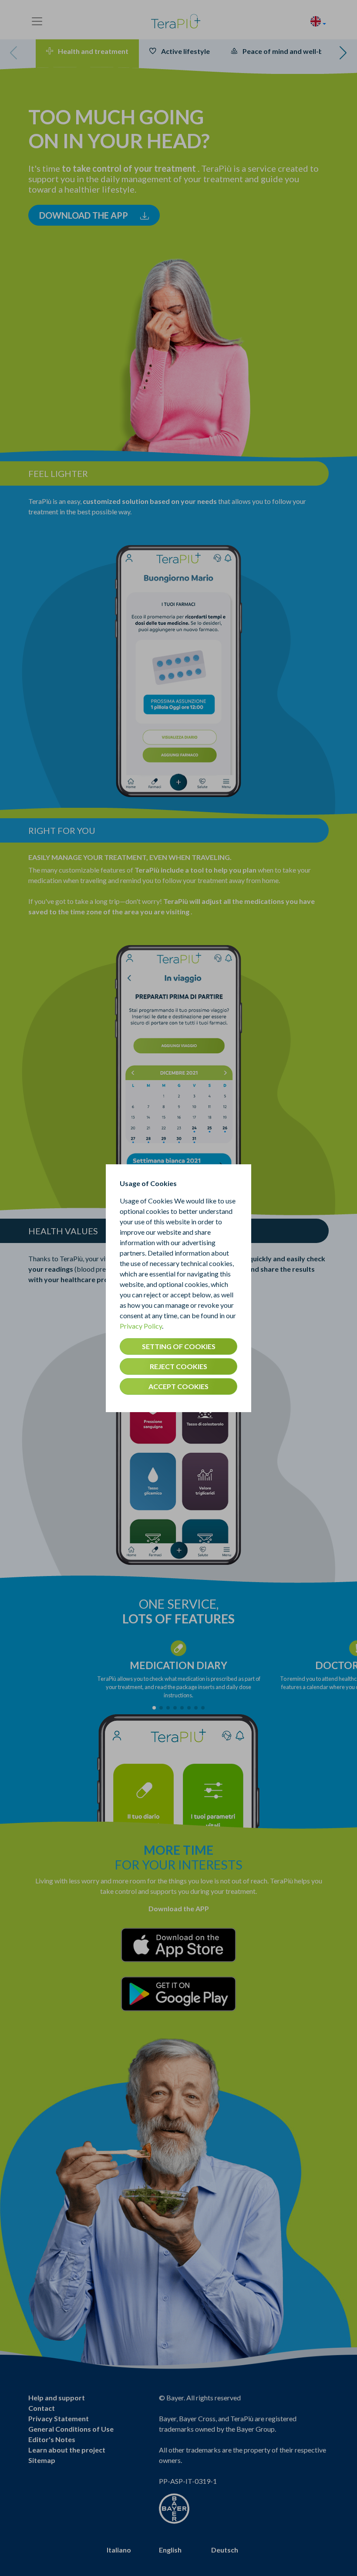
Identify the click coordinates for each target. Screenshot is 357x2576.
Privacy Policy (141, 1326)
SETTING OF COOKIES (179, 1346)
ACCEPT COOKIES (178, 1386)
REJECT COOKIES (178, 1366)
